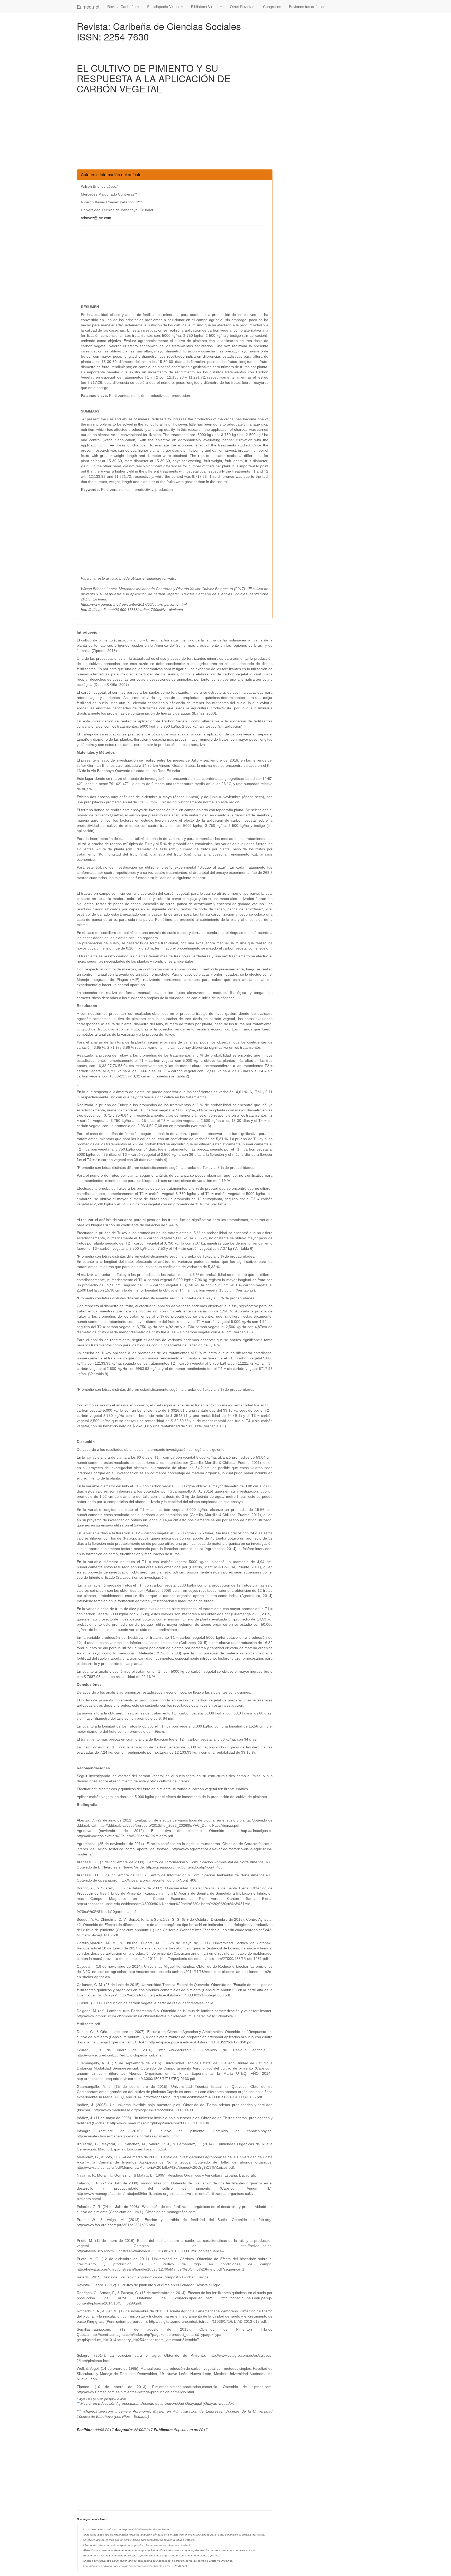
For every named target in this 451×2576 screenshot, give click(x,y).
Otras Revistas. (243, 7)
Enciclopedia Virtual (164, 7)
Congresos (272, 7)
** (79, 2403)
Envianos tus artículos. (308, 7)
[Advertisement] (175, 133)
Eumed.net (88, 7)
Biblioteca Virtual (205, 7)
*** (80, 2411)
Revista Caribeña (122, 7)
